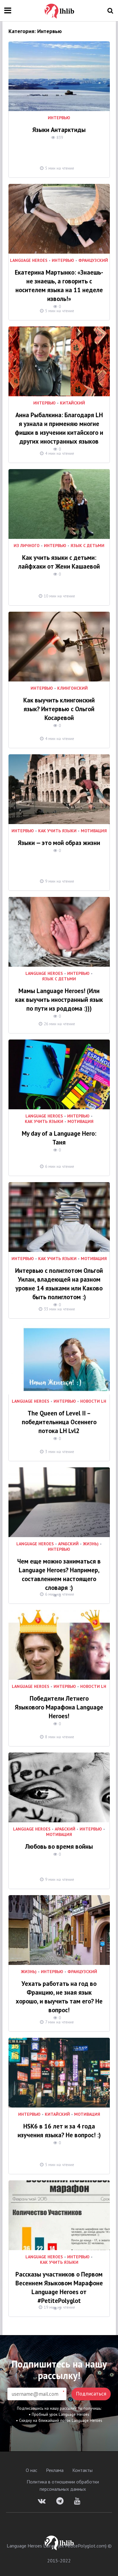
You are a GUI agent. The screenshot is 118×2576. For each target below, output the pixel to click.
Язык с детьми (87, 546)
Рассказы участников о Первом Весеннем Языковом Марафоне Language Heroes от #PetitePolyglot (59, 2287)
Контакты (82, 2470)
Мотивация (94, 831)
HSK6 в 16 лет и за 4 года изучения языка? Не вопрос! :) (59, 2131)
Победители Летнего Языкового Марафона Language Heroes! (59, 1707)
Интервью (59, 118)
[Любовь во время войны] (59, 1787)
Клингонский (72, 688)
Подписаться (91, 2394)
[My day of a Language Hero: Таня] (59, 1074)
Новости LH (93, 1401)
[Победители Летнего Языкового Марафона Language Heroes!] (59, 1645)
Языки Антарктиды (59, 130)
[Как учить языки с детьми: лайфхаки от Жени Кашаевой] (59, 504)
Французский (93, 261)
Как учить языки (57, 831)
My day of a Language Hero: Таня (59, 1138)
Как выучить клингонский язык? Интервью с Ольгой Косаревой (59, 709)
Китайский (72, 403)
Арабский (68, 1544)
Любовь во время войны (59, 1846)
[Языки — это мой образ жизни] (59, 789)
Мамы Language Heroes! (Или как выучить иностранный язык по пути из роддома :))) (59, 1000)
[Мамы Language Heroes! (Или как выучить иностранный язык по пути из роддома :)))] (59, 932)
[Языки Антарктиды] (59, 76)
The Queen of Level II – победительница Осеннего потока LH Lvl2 (59, 1422)
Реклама (55, 2470)
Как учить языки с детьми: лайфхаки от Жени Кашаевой (59, 562)
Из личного (27, 546)
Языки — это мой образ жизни (59, 843)
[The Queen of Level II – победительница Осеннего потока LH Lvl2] (59, 1360)
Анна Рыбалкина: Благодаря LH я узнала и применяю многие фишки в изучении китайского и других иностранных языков (59, 428)
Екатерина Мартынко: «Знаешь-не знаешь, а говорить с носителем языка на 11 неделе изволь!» (59, 286)
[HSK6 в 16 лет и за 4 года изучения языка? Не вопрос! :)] (59, 2073)
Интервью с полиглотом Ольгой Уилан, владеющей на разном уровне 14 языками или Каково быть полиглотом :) (59, 1284)
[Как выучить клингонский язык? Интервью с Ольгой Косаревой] (59, 647)
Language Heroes (29, 261)
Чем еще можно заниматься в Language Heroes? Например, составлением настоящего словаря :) (59, 1574)
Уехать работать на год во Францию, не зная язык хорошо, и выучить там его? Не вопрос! (59, 1997)
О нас (31, 2470)
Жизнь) (91, 1544)
